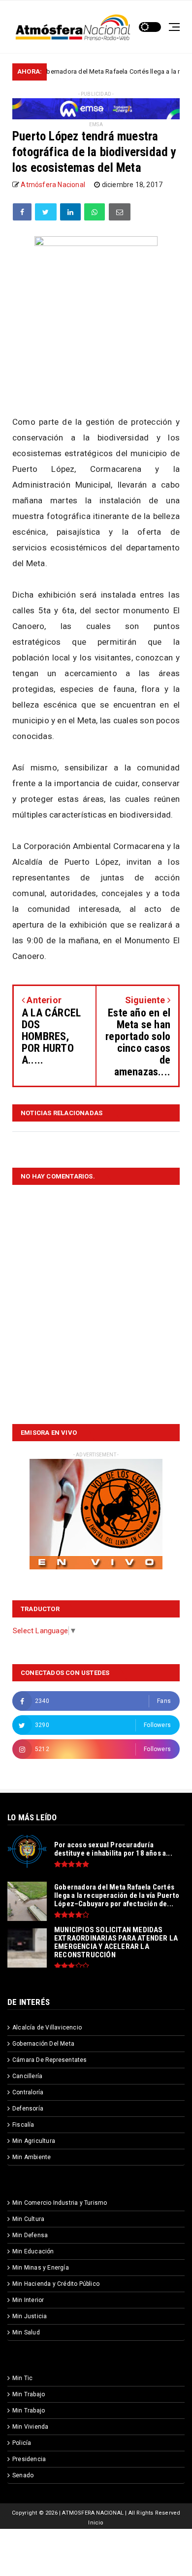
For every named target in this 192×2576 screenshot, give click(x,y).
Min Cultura (28, 2219)
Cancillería (27, 2076)
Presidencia (29, 2459)
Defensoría (28, 2109)
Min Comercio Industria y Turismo (60, 2203)
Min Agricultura (34, 2141)
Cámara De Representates (50, 2060)
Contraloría (28, 2092)
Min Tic (22, 2378)
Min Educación (33, 2251)
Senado (23, 2475)
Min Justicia (30, 2316)
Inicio (96, 2523)
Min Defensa (30, 2235)
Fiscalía (23, 2125)
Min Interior (28, 2300)
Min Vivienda (30, 2427)
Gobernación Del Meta (43, 2044)
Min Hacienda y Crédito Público (56, 2284)
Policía (22, 2443)
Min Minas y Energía (41, 2268)
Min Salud (26, 2332)
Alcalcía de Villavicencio (47, 2028)
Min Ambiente (32, 2157)
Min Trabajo (29, 2394)
